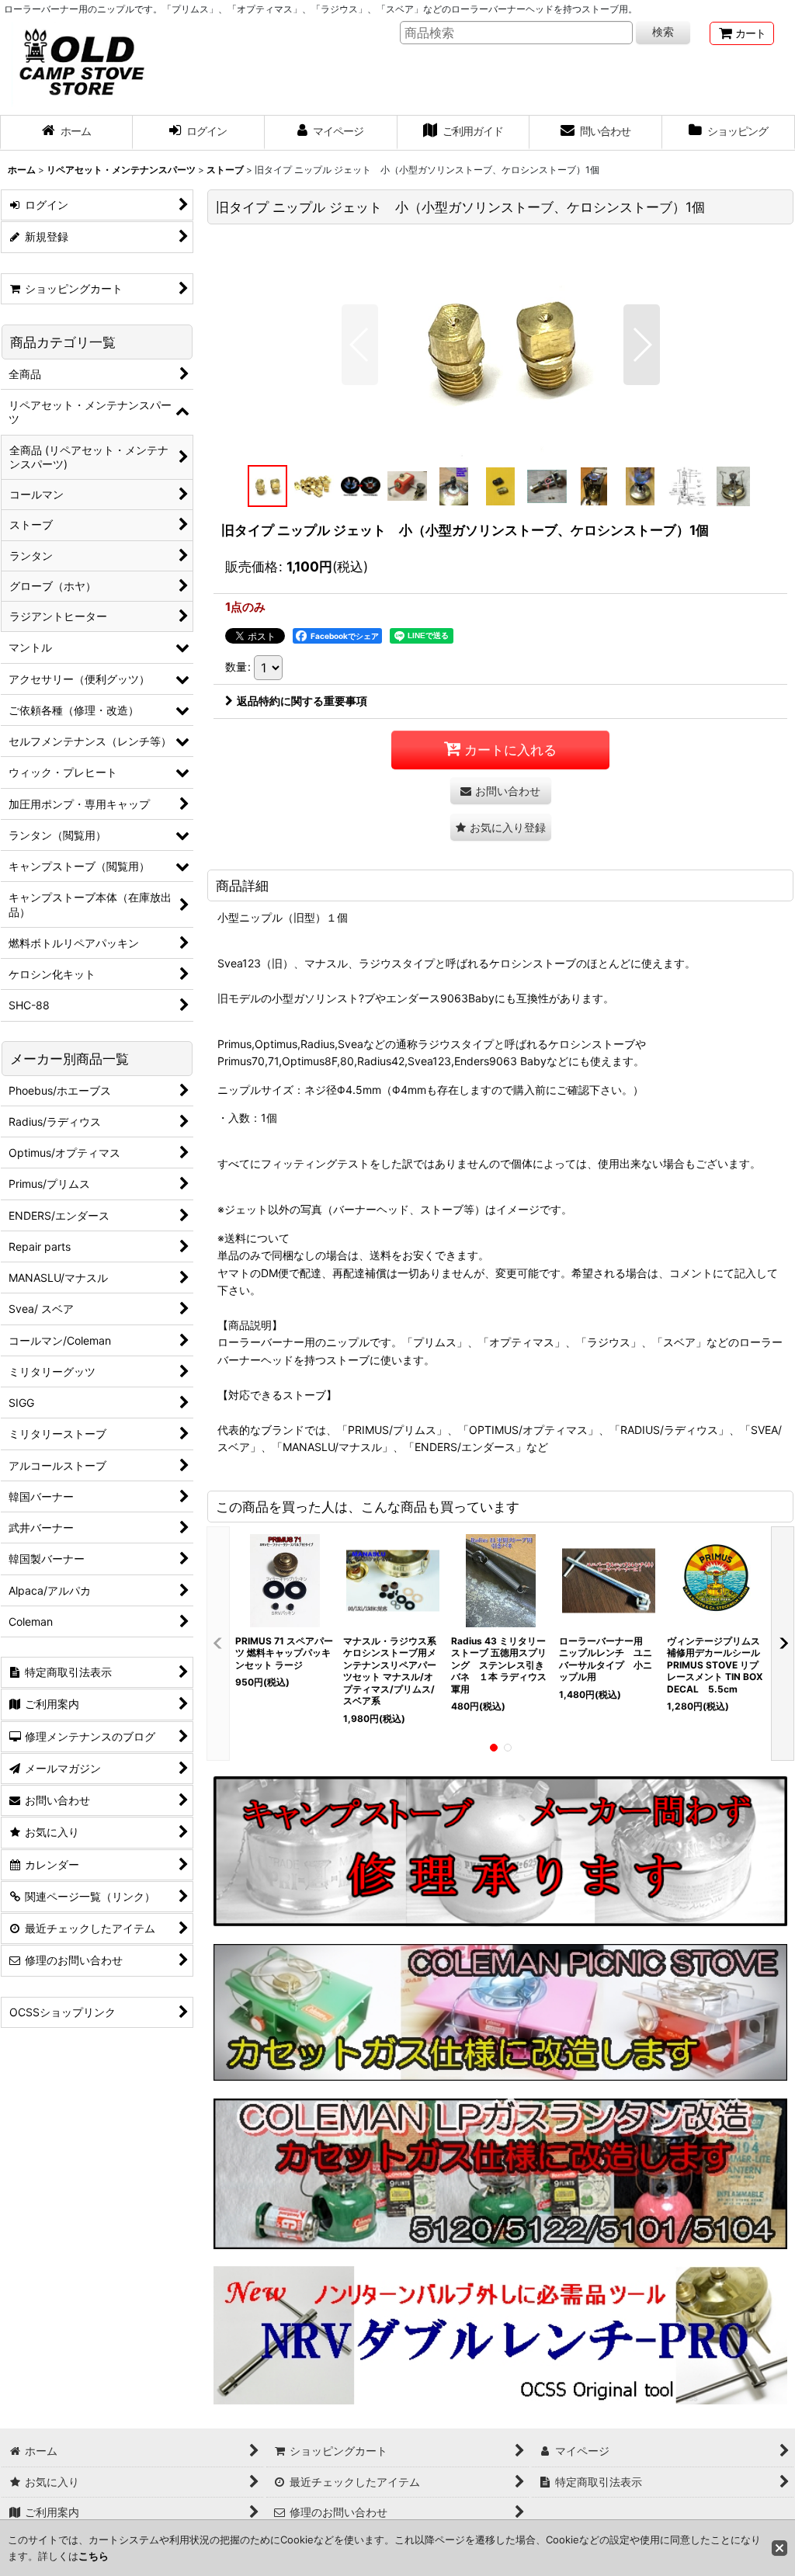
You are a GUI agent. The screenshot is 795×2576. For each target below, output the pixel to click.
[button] (360, 345)
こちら (94, 2556)
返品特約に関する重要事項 (302, 701)
